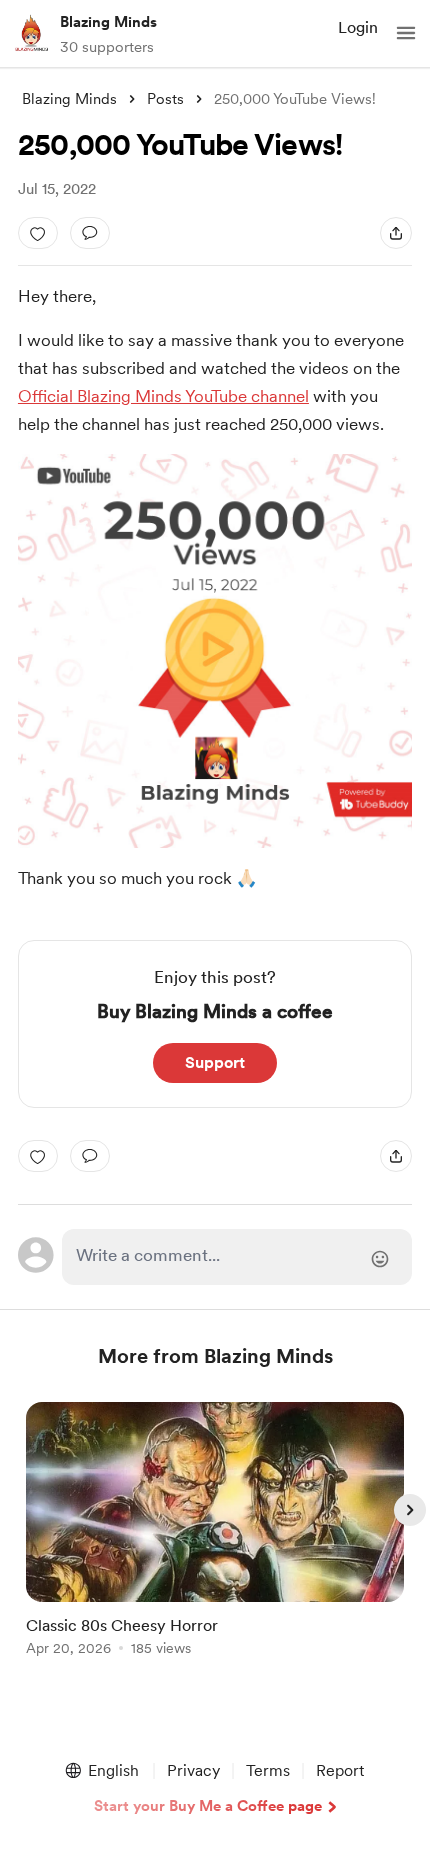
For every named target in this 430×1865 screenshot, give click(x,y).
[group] (215, 1540)
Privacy (193, 1770)
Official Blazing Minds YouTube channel (163, 396)
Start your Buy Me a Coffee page (208, 1806)
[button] (406, 33)
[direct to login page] (237, 1257)
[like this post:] (38, 233)
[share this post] (396, 233)
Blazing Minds (108, 22)
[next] (410, 1510)
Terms (268, 1770)
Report (340, 1770)
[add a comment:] (90, 233)
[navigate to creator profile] (32, 33)
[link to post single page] (215, 1532)
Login (358, 27)
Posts (165, 99)
